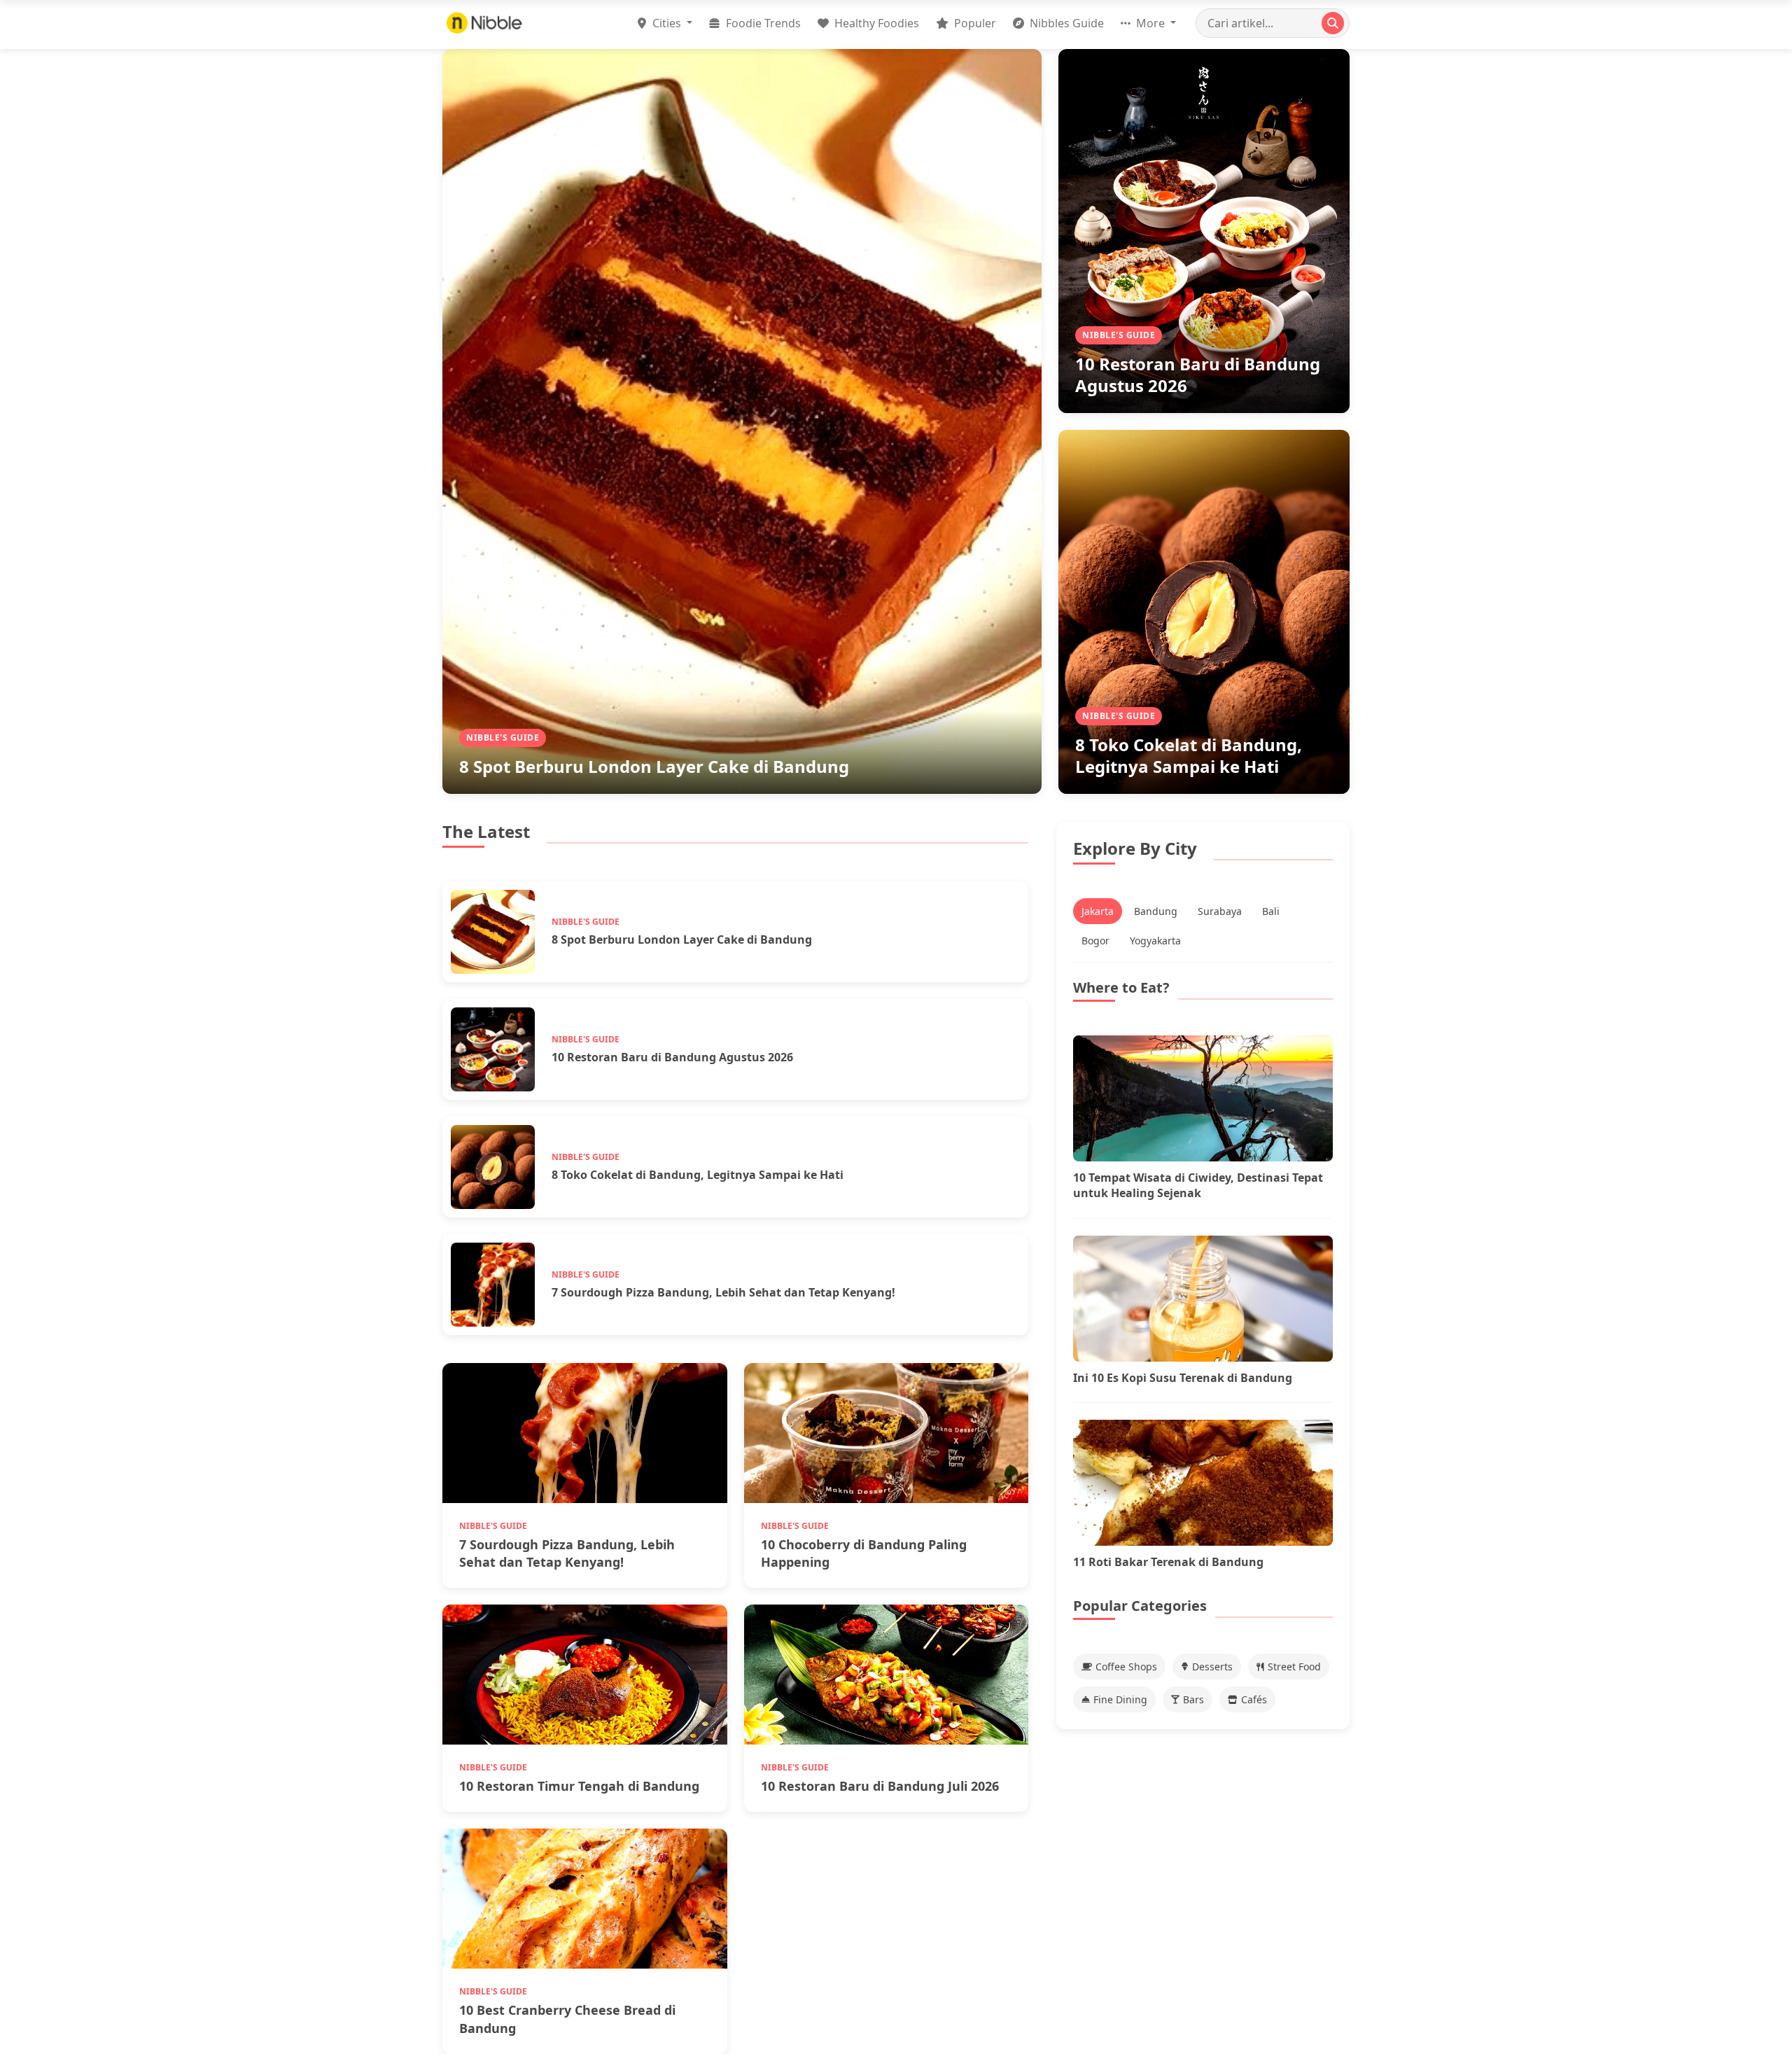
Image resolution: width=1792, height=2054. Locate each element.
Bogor (1095, 941)
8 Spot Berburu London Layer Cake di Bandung (654, 766)
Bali (1271, 911)
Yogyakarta (1155, 941)
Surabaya (1220, 911)
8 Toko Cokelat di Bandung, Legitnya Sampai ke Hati (1189, 755)
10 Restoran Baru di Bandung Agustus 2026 (1198, 375)
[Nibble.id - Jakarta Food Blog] (484, 23)
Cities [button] (667, 23)
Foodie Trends (762, 23)
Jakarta (1098, 911)
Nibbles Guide (1065, 23)
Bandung (1156, 911)
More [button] (1150, 23)
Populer (974, 23)
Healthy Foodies (875, 23)
